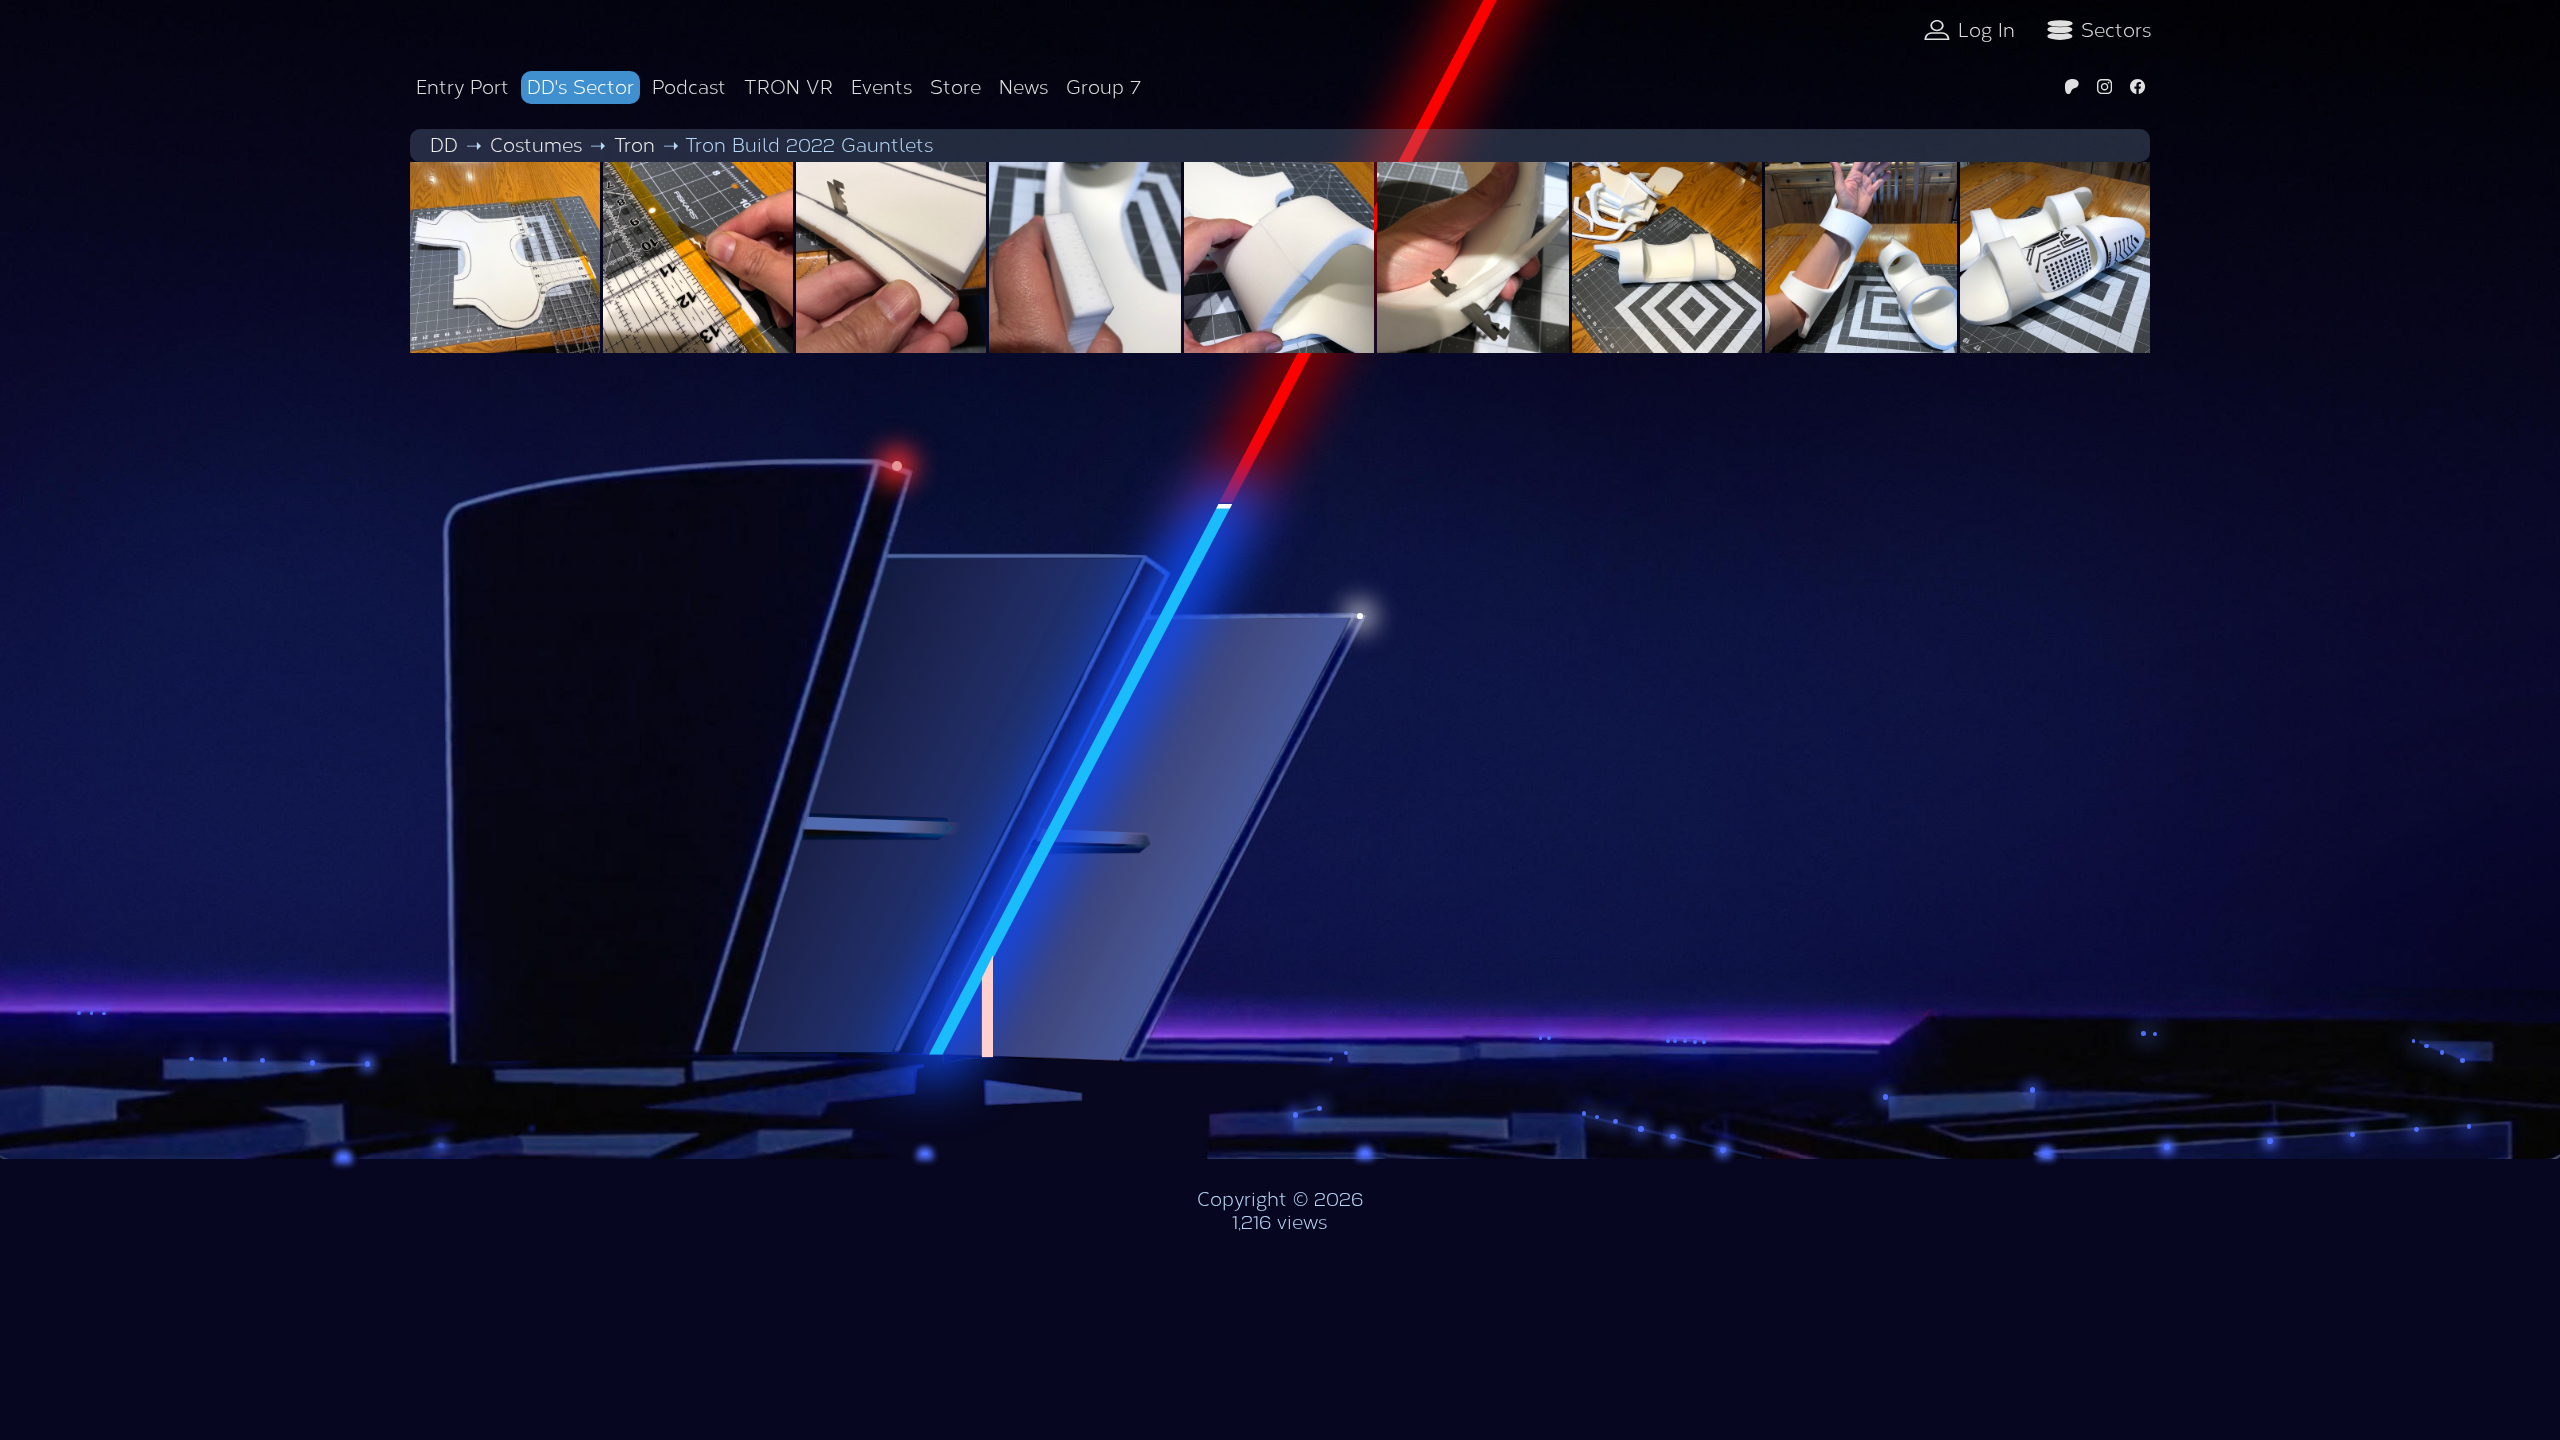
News (1023, 87)
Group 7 (1103, 87)
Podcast (689, 87)
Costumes (536, 145)
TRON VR (788, 87)
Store (955, 87)
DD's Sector (580, 87)
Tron (634, 145)
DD (444, 145)
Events (881, 87)
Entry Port (462, 87)
